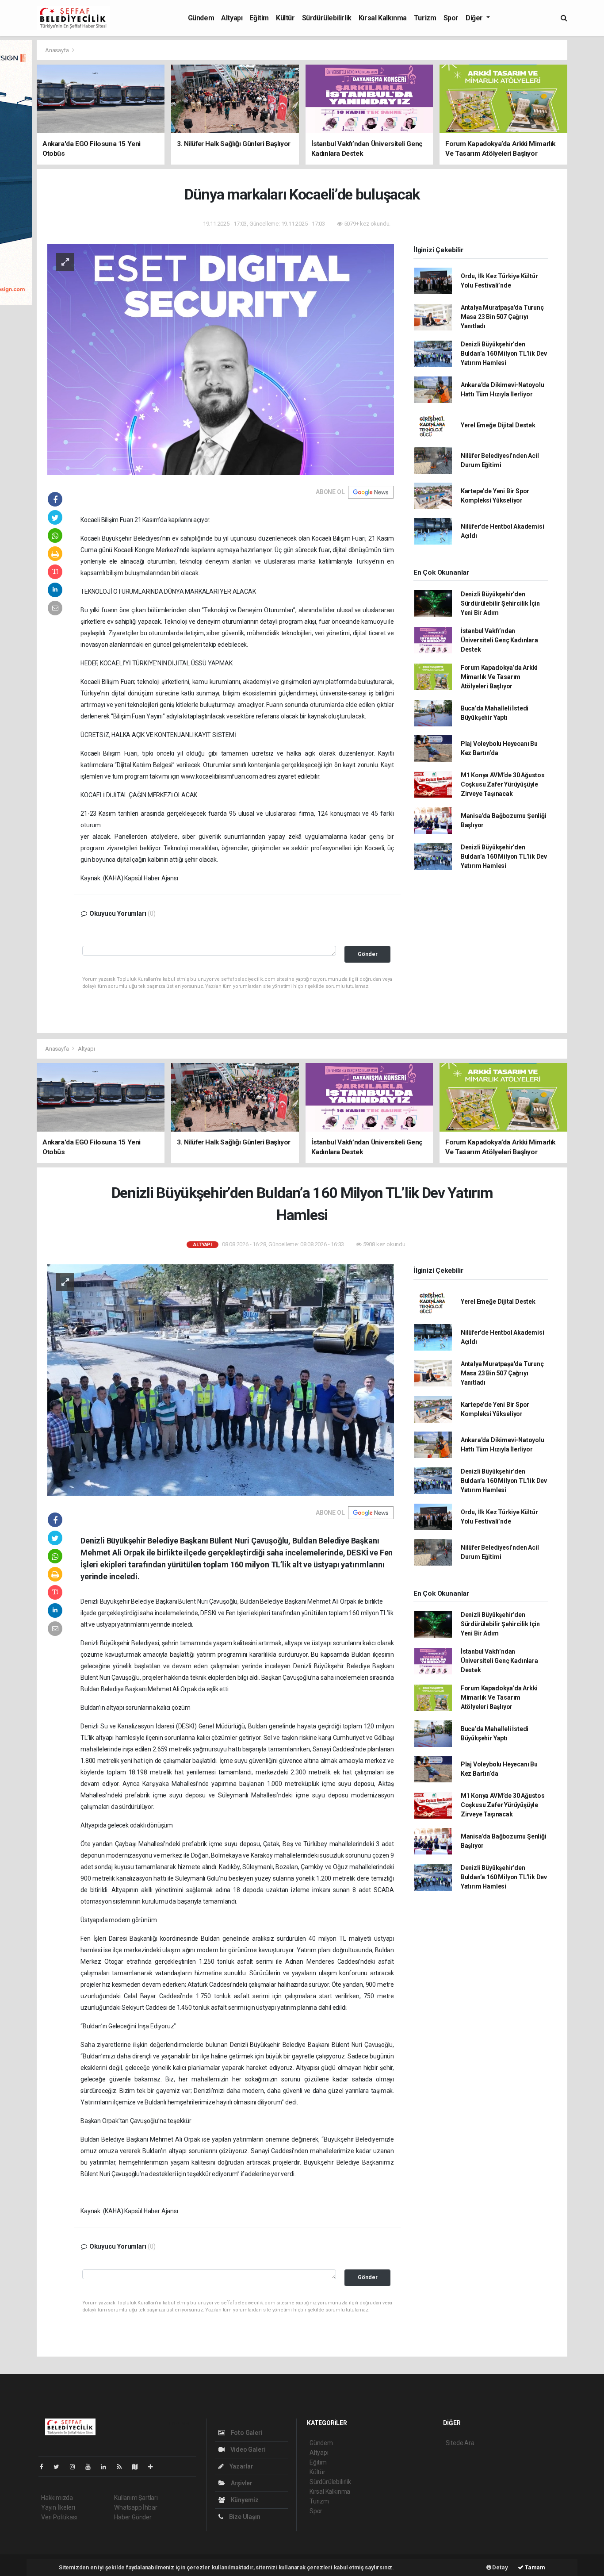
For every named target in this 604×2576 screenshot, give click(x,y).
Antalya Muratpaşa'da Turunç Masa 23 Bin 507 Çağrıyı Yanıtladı (502, 317)
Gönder (368, 954)
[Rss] (123, 2467)
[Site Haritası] (138, 2467)
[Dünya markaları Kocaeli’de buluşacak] (221, 359)
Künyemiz (244, 2500)
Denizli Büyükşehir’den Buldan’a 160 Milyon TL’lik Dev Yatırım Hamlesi (504, 353)
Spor (451, 18)
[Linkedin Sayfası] (107, 2467)
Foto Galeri (246, 2433)
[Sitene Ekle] (154, 2467)
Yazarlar (241, 2466)
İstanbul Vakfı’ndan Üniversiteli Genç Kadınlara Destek (499, 640)
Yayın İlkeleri (58, 2507)
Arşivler (241, 2483)
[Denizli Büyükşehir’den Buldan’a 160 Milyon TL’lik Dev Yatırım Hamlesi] (221, 1379)
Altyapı (232, 18)
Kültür (285, 18)
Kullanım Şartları (136, 2498)
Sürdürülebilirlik (327, 18)
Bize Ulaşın (244, 2517)
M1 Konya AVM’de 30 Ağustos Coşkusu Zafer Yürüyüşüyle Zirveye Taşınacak (503, 784)
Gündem (201, 18)
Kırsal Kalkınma (383, 18)
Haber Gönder (133, 2517)
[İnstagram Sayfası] (76, 2467)
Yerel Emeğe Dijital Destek (498, 425)
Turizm (425, 18)
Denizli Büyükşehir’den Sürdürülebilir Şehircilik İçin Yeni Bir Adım (500, 603)
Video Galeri (247, 2449)
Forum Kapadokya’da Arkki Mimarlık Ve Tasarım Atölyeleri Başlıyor (499, 677)
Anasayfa (57, 50)
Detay (500, 2567)
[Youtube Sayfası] (92, 2467)
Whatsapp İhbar (136, 2507)
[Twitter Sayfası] (60, 2467)
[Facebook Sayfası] (45, 2467)
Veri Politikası (59, 2517)
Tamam (534, 2567)
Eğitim (259, 18)
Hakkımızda (57, 2498)
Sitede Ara (460, 2443)
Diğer (475, 18)
